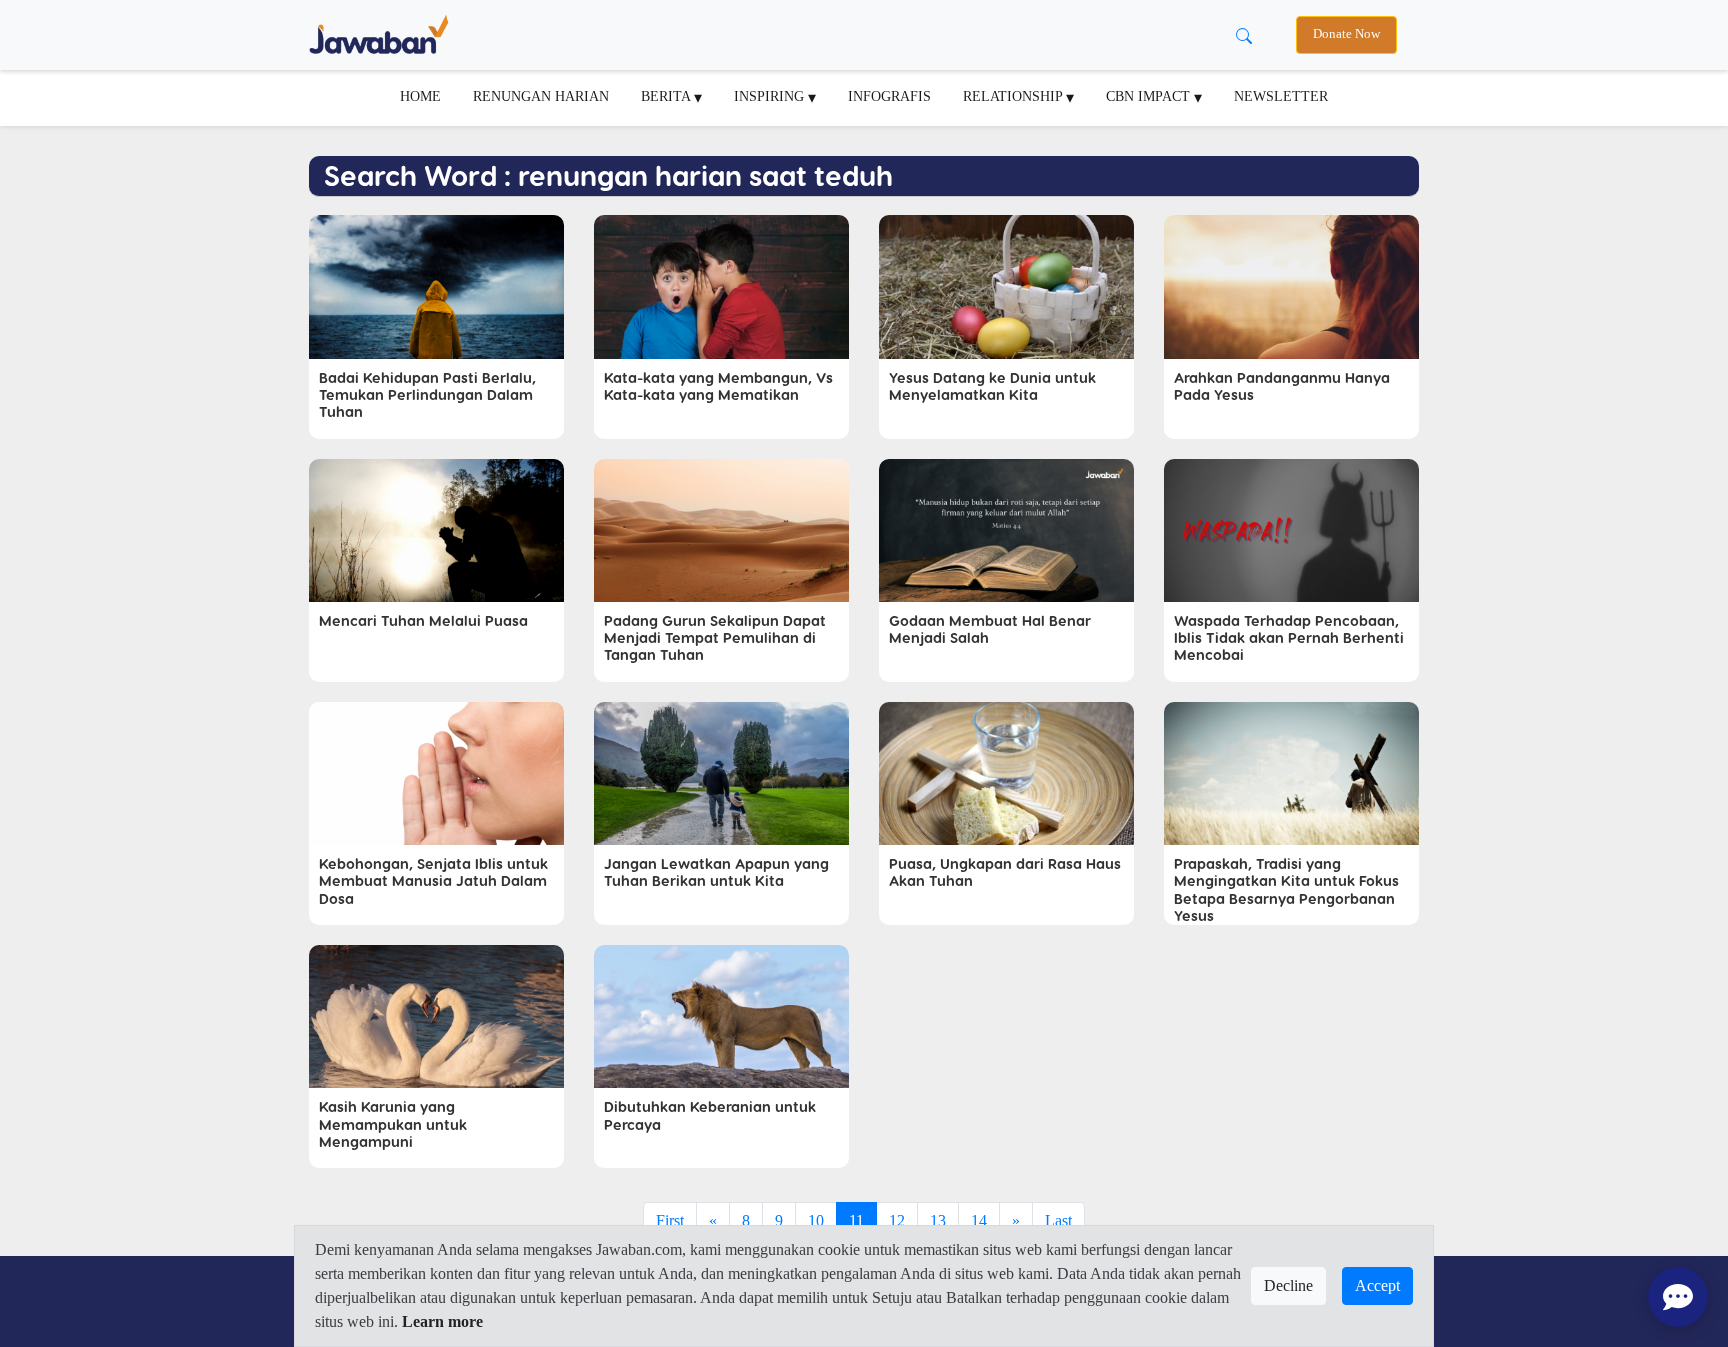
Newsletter (1281, 96)
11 (856, 1220)
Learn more (442, 1321)
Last (1058, 1220)
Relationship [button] (1014, 96)
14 (979, 1220)
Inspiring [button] (771, 96)
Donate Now (1346, 34)
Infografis (889, 96)
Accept (1377, 1285)
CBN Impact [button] (1150, 96)
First (670, 1220)
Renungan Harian (541, 96)
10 (816, 1220)
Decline (1288, 1285)
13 (938, 1220)
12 (897, 1220)
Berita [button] (667, 96)
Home (420, 96)
